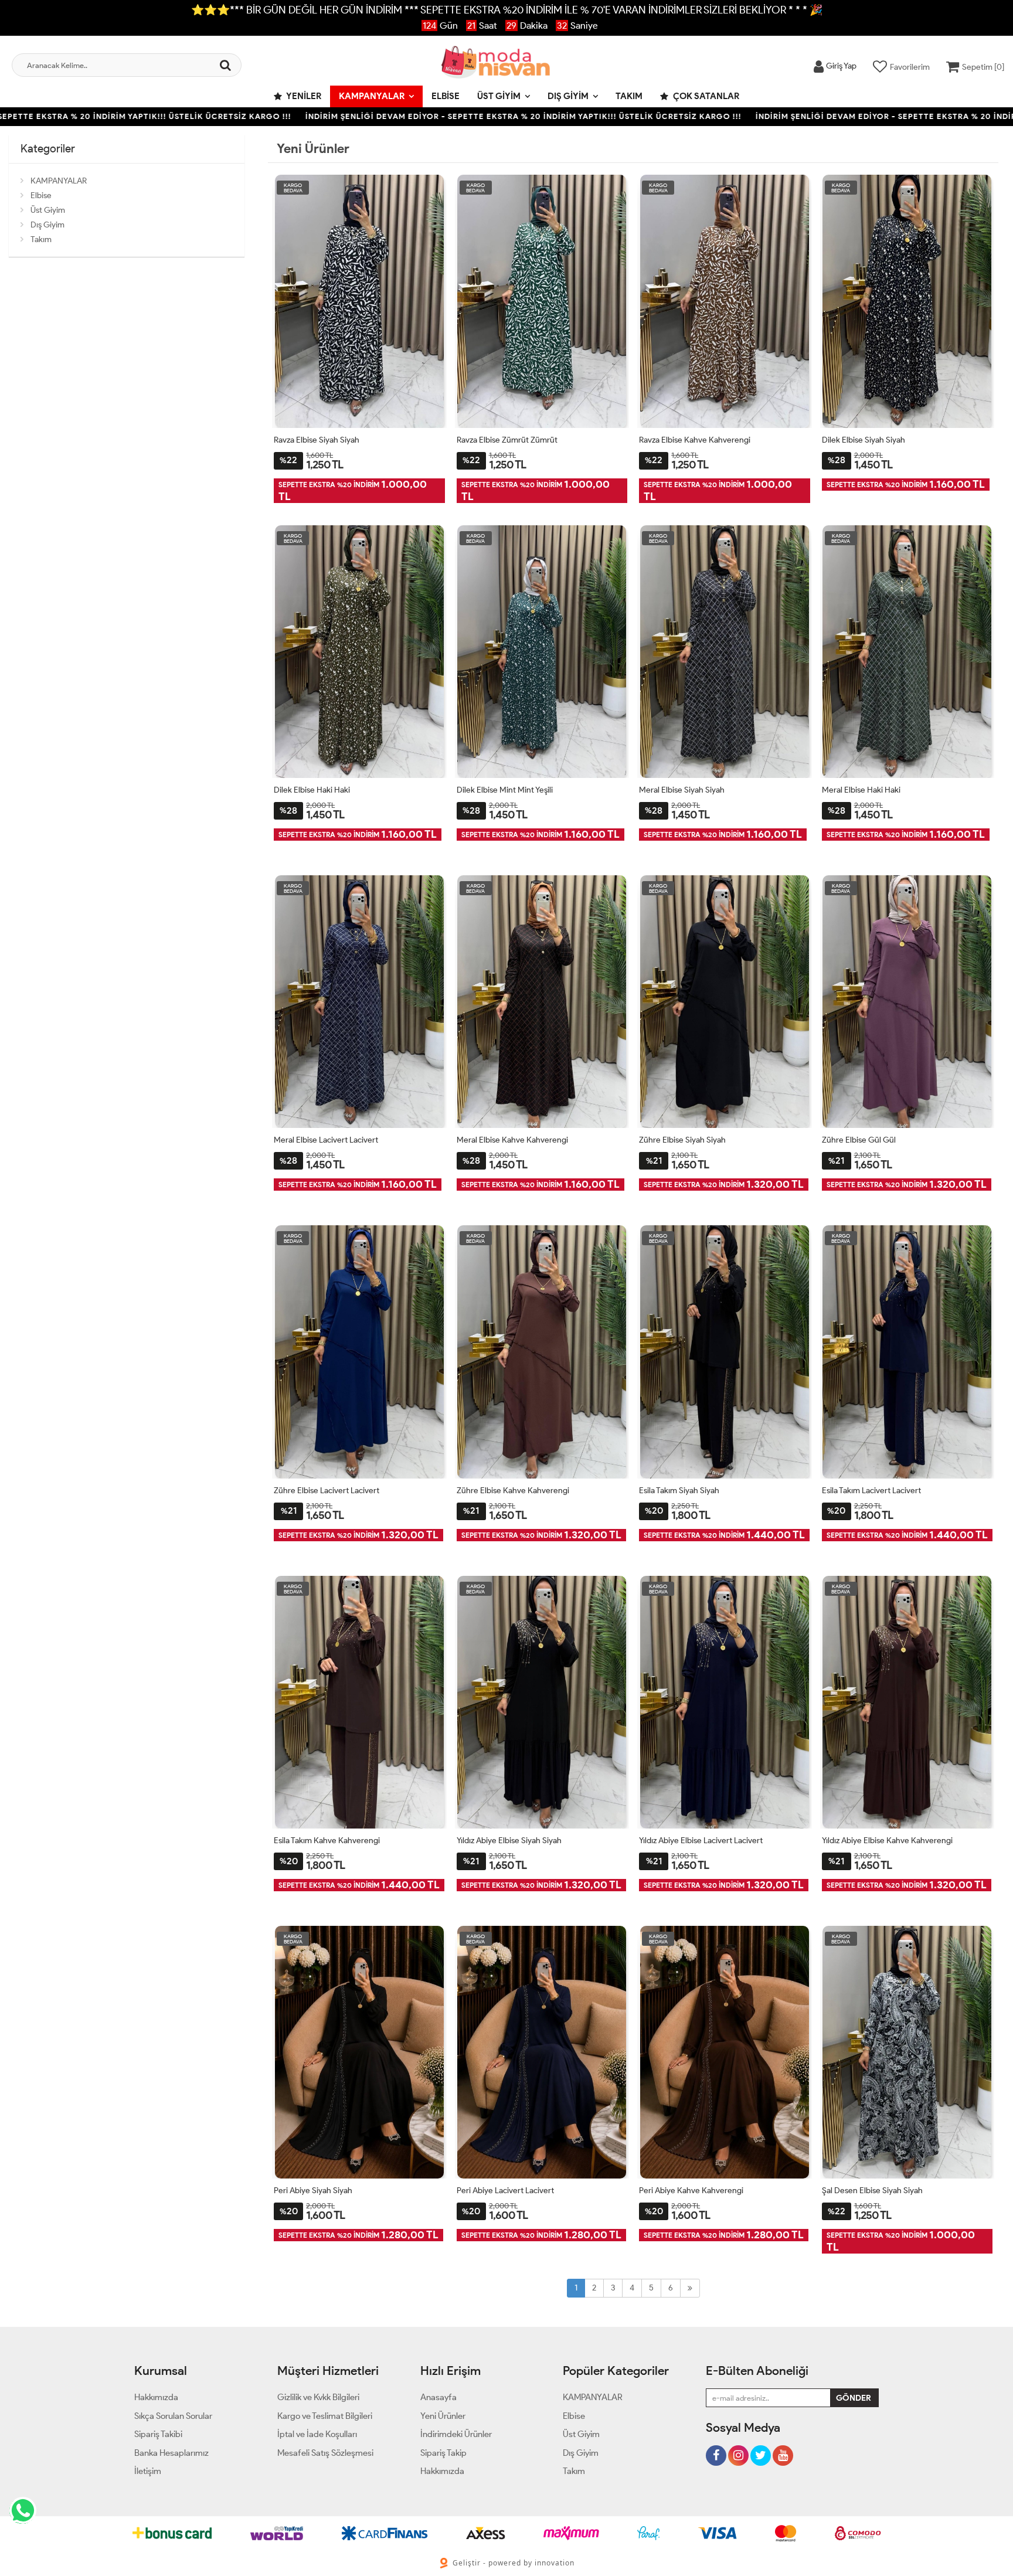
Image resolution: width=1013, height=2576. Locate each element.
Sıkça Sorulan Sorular (173, 2416)
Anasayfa (438, 2397)
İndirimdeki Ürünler (456, 2434)
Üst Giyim (499, 96)
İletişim (148, 2471)
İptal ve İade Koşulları (317, 2434)
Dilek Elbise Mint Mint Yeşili (505, 790)
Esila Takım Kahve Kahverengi (327, 1841)
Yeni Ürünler (443, 2416)
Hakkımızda (156, 2397)
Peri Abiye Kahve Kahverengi (691, 2191)
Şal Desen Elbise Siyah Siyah (872, 2191)
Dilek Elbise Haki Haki (312, 790)
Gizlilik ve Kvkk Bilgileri (318, 2397)
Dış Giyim (568, 96)
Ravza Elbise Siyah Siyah (317, 440)
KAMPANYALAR (372, 96)
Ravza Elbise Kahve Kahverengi (695, 440)
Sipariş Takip (443, 2453)
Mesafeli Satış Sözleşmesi (325, 2453)
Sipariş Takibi (158, 2434)
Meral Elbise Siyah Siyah (682, 790)
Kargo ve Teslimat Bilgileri (325, 2416)
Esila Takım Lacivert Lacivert (871, 1491)
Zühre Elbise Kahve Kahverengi (513, 1491)
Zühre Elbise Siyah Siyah (682, 1140)
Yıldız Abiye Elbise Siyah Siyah (509, 1841)
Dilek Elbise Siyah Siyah (864, 440)
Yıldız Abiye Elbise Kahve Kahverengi (887, 1841)
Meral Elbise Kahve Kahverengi (512, 1140)
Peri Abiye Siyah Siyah (313, 2191)
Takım (629, 96)
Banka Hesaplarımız (171, 2453)
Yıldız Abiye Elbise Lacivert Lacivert (701, 1841)
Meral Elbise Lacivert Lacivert (326, 1140)
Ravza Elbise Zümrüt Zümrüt (507, 440)
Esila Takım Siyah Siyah (679, 1491)
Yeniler (303, 96)
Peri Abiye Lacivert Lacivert (505, 2191)
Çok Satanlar (705, 96)
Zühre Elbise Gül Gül (859, 1140)
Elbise (446, 96)
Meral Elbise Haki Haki (861, 790)
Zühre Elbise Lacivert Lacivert (327, 1491)
